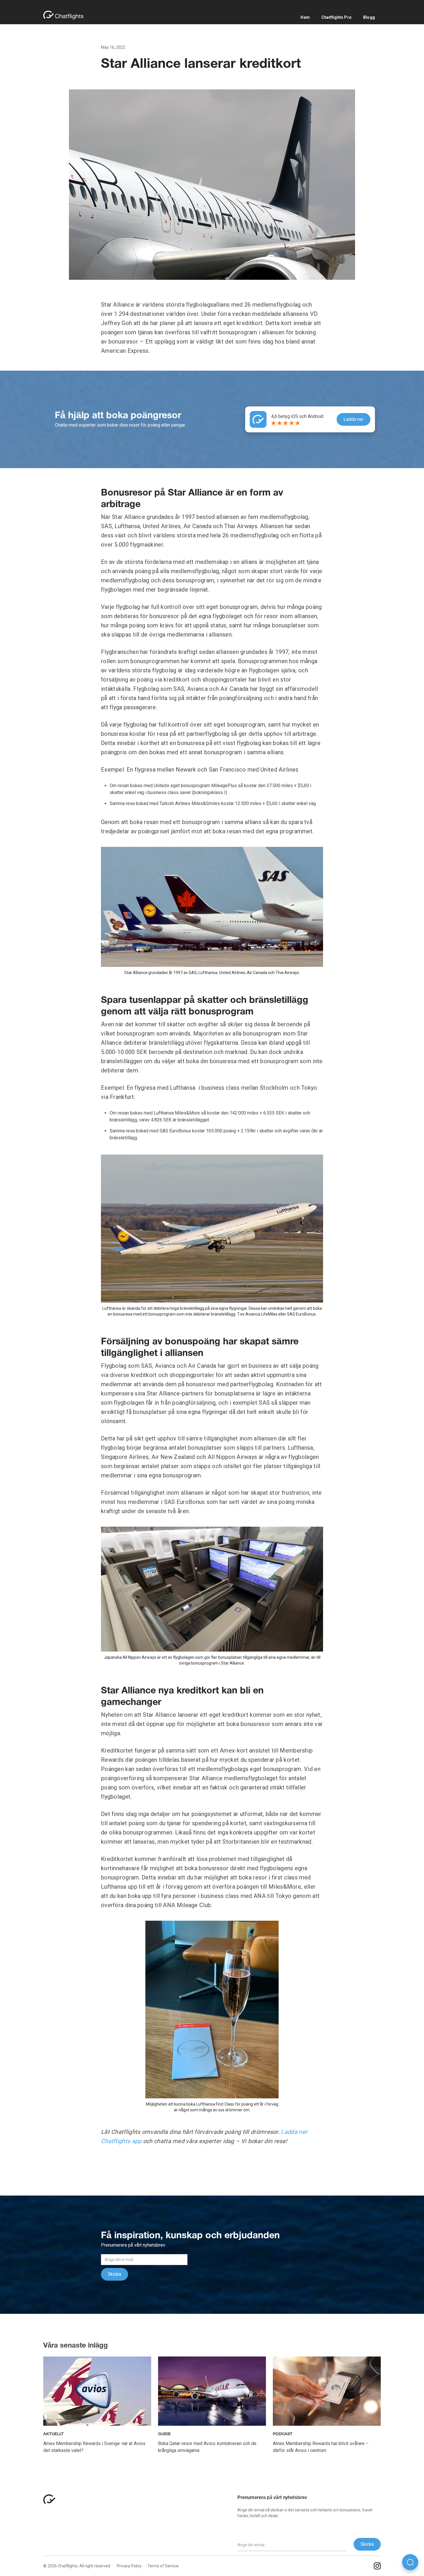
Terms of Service (163, 2566)
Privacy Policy (129, 2566)
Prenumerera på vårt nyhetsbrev (272, 2498)
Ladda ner (353, 419)
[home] (66, 15)
